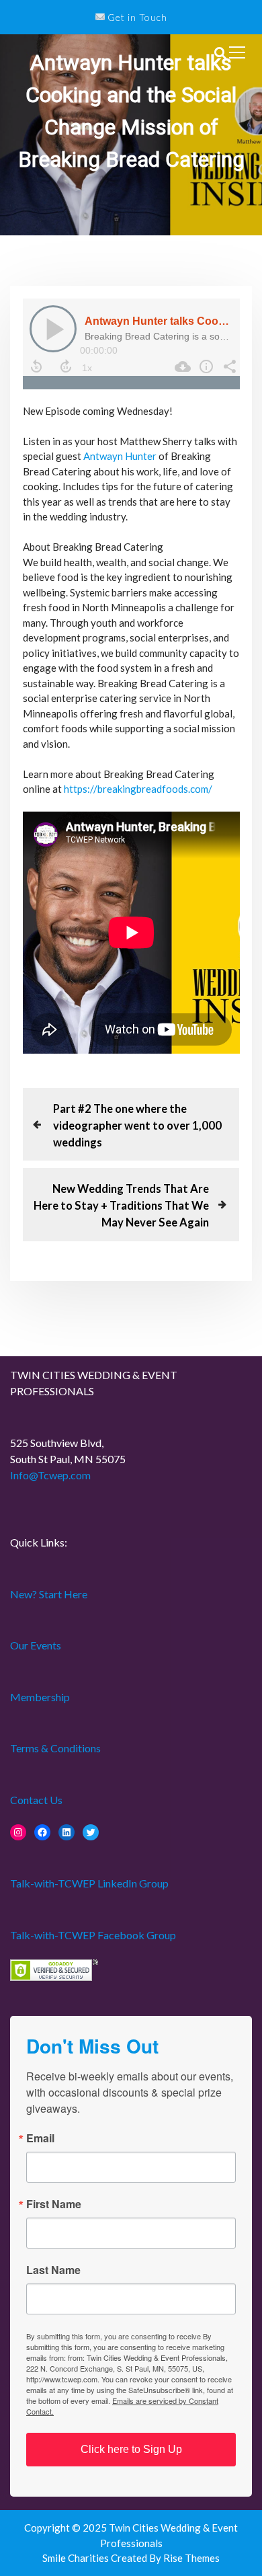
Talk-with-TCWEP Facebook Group (93, 1935)
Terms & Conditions (55, 1748)
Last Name (53, 2270)
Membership (40, 1697)
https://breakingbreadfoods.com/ (138, 789)
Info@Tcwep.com (50, 1475)
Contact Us (36, 1800)
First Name (54, 2204)
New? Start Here (49, 1594)
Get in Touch (136, 17)
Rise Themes (191, 2558)
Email (40, 2138)
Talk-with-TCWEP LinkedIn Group (89, 1883)
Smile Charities (77, 2558)
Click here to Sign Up (131, 2449)
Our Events (36, 1645)
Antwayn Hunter (120, 456)
